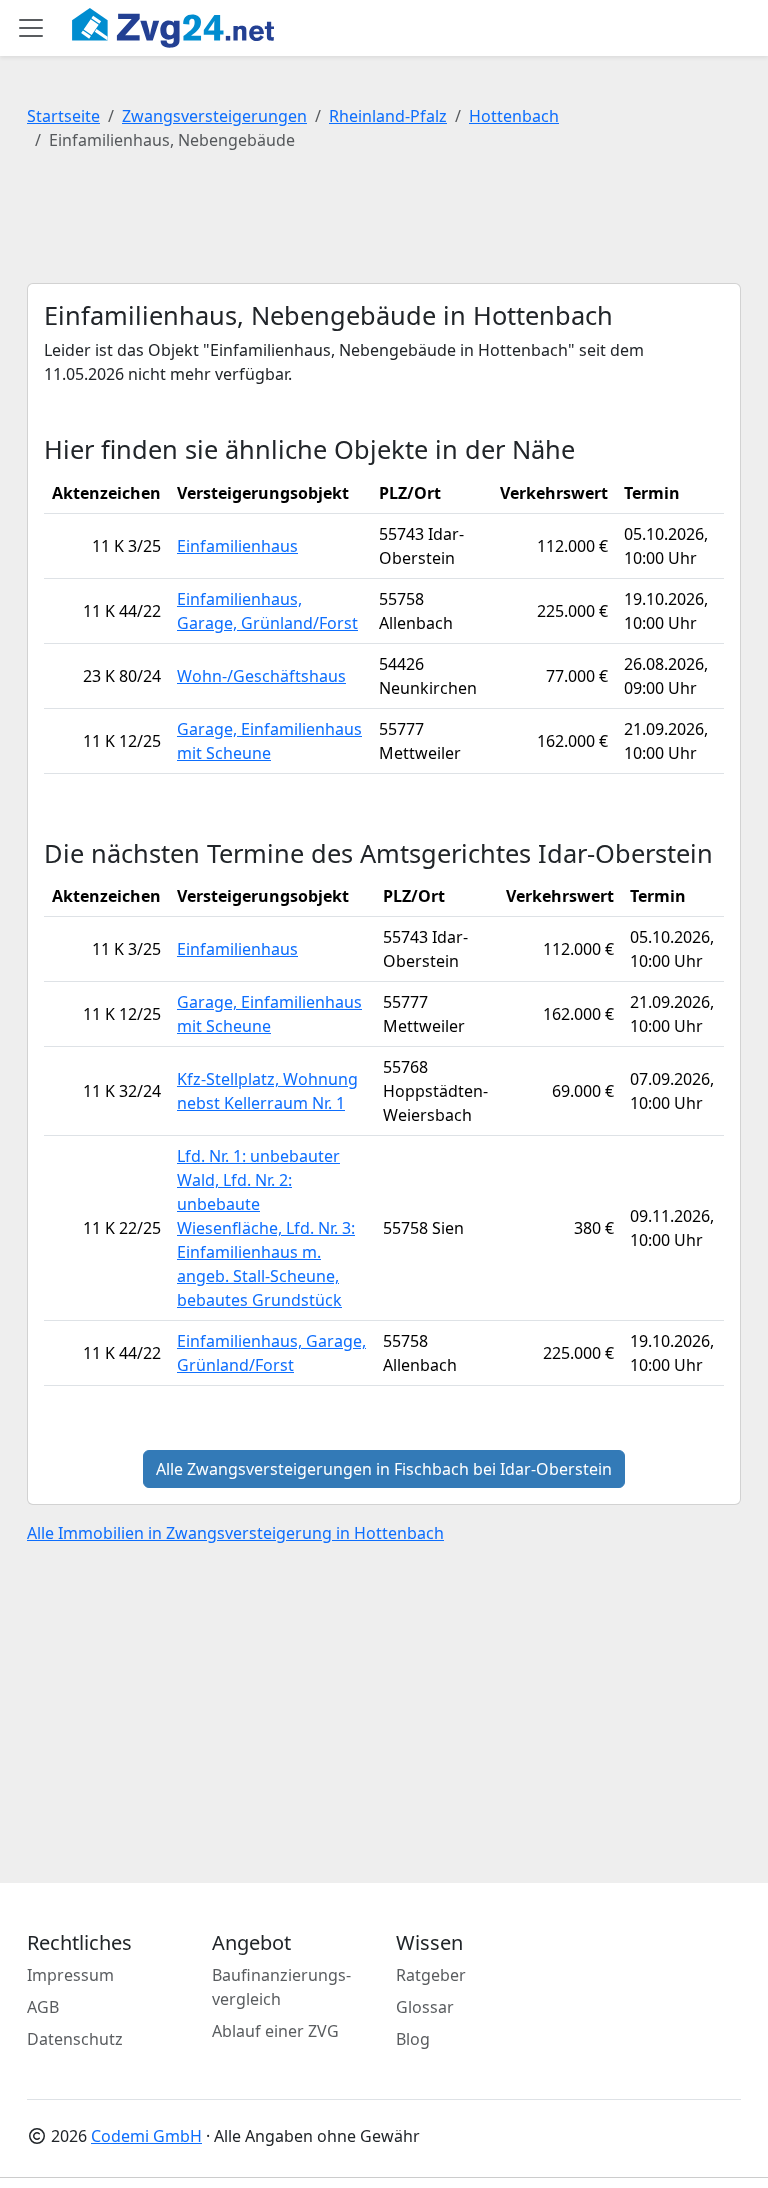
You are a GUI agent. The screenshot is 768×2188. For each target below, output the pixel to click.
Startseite (63, 116)
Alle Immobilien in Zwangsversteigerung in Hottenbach (235, 1533)
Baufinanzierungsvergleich (281, 1987)
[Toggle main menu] (31, 28)
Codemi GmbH (146, 2136)
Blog (413, 2039)
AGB (43, 2007)
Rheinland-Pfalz (388, 116)
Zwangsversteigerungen (214, 116)
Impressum (70, 1975)
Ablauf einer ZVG (275, 2031)
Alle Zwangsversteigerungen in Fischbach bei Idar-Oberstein (384, 1469)
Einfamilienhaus (237, 546)
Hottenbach (514, 116)
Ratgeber (431, 1975)
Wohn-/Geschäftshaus (261, 676)
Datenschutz (75, 2039)
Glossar (425, 2007)
